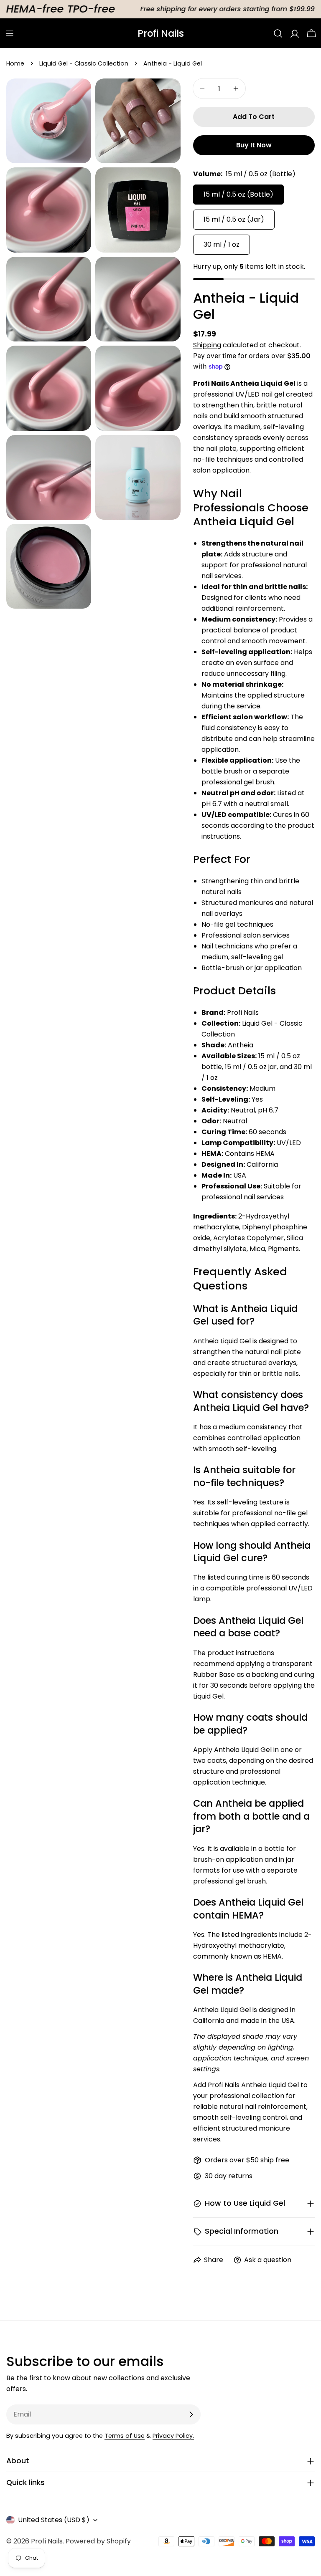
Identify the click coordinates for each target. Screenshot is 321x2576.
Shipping (207, 345)
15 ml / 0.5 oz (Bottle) (238, 194)
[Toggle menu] (10, 33)
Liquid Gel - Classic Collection (84, 63)
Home (15, 63)
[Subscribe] (191, 2414)
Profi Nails (161, 33)
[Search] (278, 33)
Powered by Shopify (98, 2541)
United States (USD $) (54, 2520)
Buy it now (254, 145)
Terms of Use (125, 2436)
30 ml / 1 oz (222, 244)
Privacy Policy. (173, 2436)
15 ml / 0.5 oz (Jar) (234, 219)
